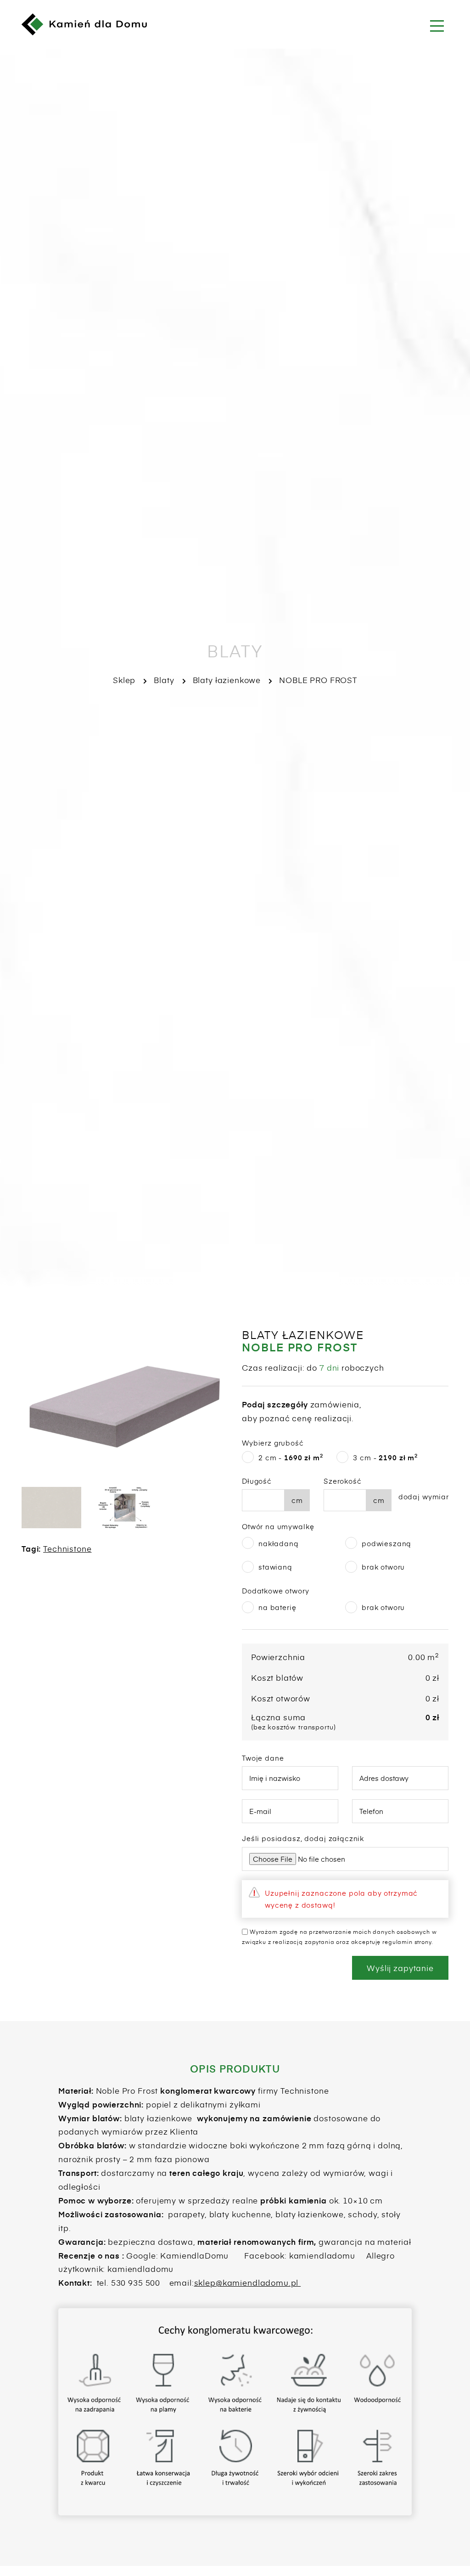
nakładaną (279, 1543)
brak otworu (383, 1567)
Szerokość (343, 1481)
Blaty (164, 680)
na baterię (277, 1607)
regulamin (397, 1942)
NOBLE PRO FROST (318, 680)
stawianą (275, 1567)
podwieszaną (386, 1543)
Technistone (67, 1548)
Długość (257, 1481)
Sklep (124, 680)
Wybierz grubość (273, 1443)
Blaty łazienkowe (227, 680)
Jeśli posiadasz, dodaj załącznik (303, 1838)
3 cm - (385, 1457)
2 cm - (291, 1457)
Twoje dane (263, 1758)
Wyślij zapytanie (400, 1968)
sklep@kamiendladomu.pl (248, 2282)
